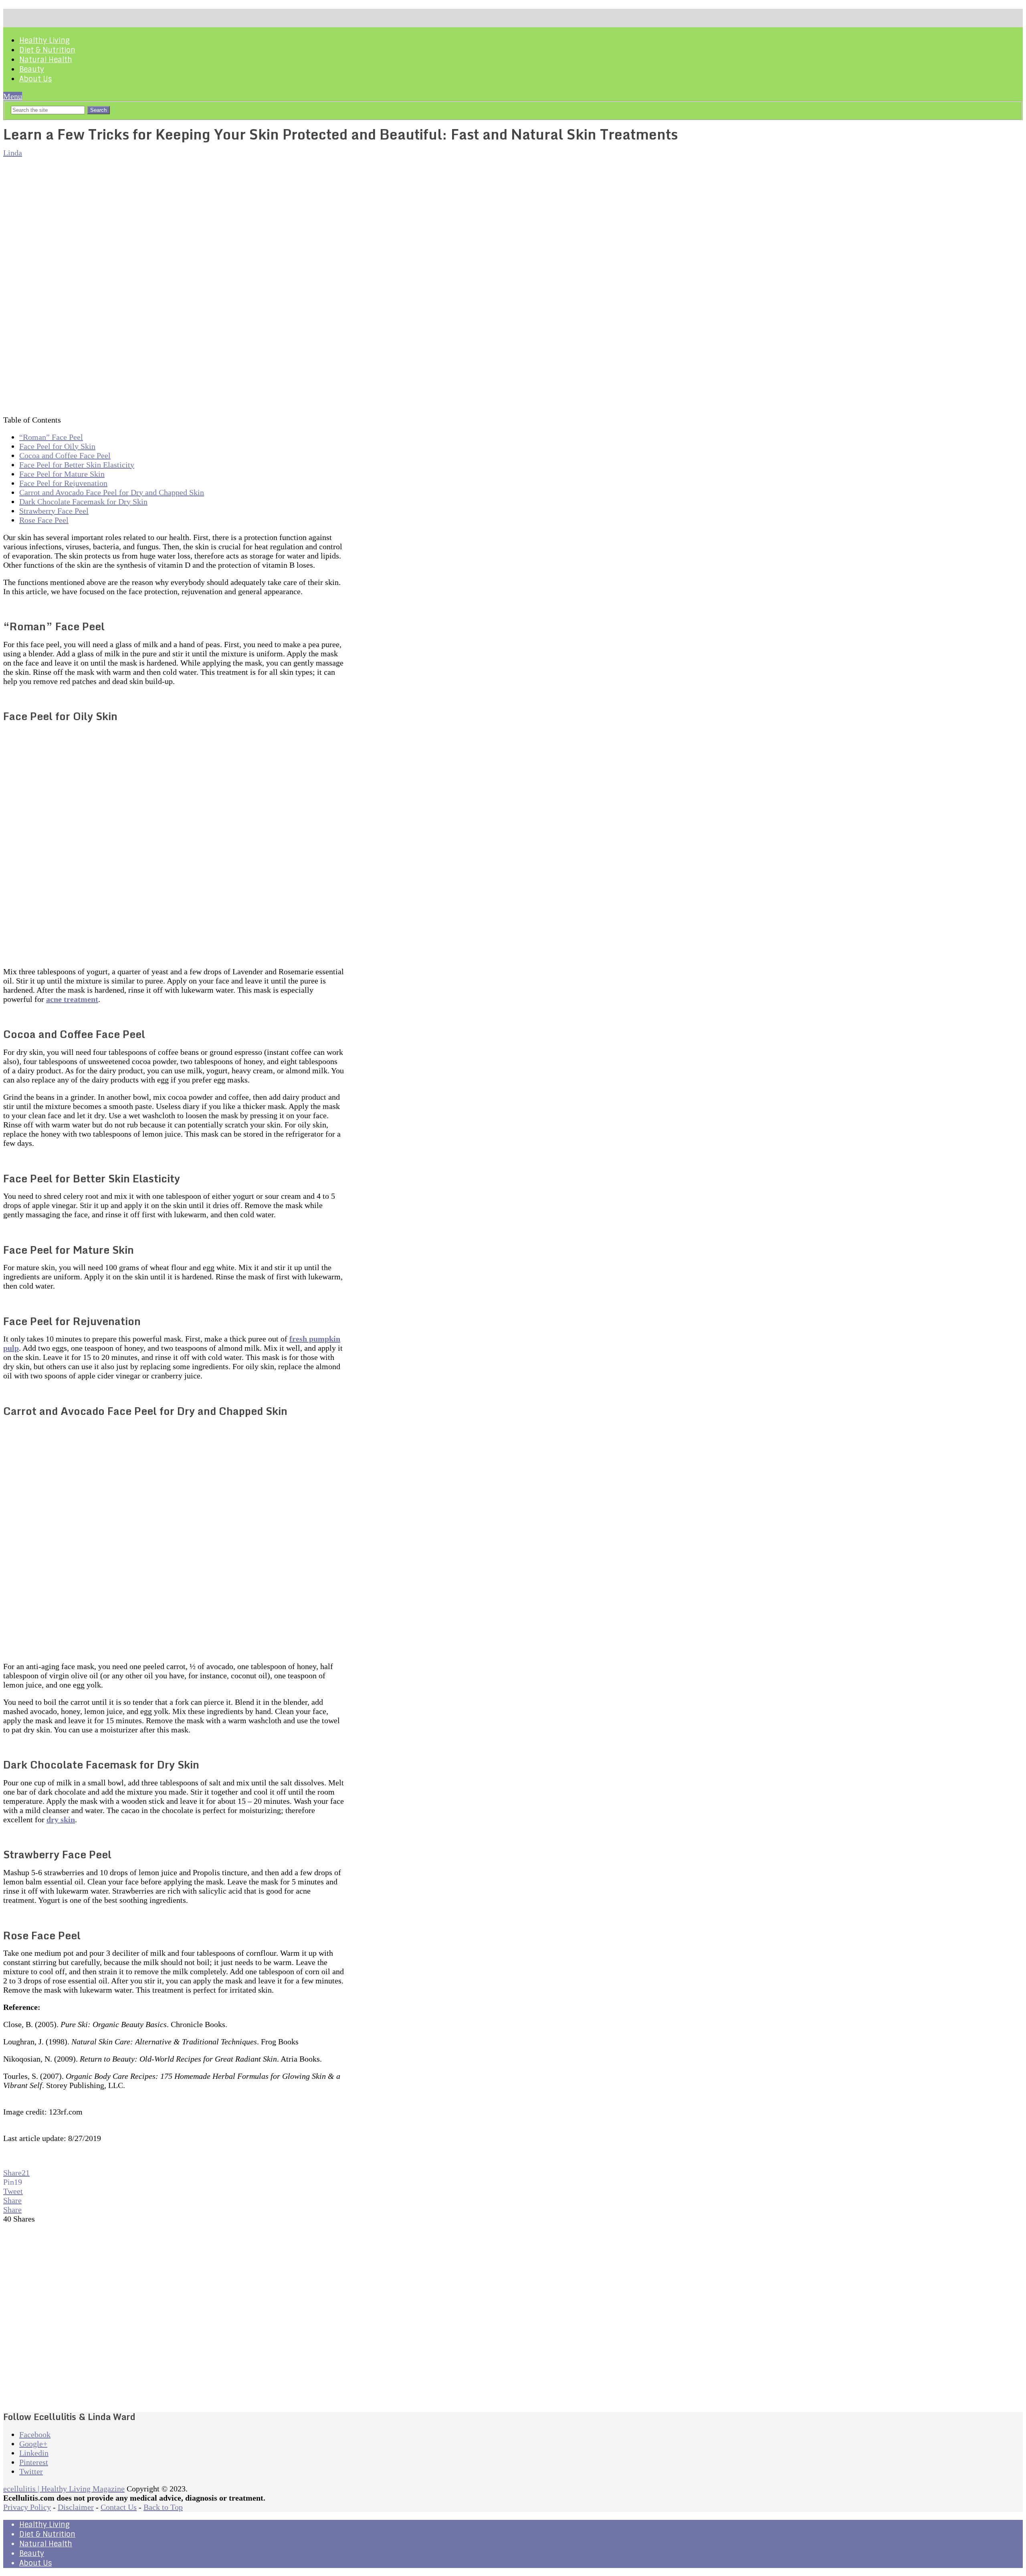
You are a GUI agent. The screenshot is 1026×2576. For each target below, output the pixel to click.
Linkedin (34, 2453)
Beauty (32, 69)
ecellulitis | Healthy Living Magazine (64, 2489)
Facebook (35, 2434)
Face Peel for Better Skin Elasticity (77, 465)
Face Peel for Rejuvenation (63, 483)
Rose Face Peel (44, 520)
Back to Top (163, 2507)
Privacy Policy (27, 2507)
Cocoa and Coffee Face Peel (65, 455)
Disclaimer (76, 2507)
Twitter (31, 2471)
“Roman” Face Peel (51, 437)
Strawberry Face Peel (54, 511)
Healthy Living (44, 40)
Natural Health (46, 60)
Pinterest (34, 2462)
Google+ (33, 2444)
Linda (13, 153)
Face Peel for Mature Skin (62, 474)
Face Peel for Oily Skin (57, 446)
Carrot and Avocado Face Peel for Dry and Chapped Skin (112, 492)
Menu (13, 96)
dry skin (61, 1819)
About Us (35, 79)
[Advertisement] (174, 2318)
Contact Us (119, 2507)
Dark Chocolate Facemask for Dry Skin (83, 502)
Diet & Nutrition (47, 50)
